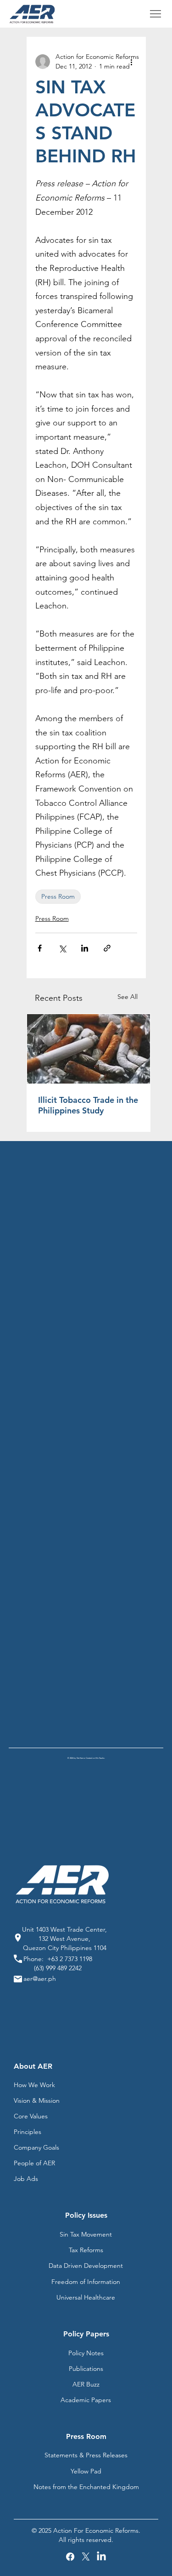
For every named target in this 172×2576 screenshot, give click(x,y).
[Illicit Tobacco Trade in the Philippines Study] (89, 1049)
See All (128, 997)
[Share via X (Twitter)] (62, 948)
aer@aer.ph (40, 1979)
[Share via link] (107, 948)
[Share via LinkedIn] (85, 948)
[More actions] (132, 62)
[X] (86, 2557)
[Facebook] (70, 2557)
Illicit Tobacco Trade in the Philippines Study (88, 1105)
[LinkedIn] (101, 2557)
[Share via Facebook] (40, 948)
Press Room (58, 896)
